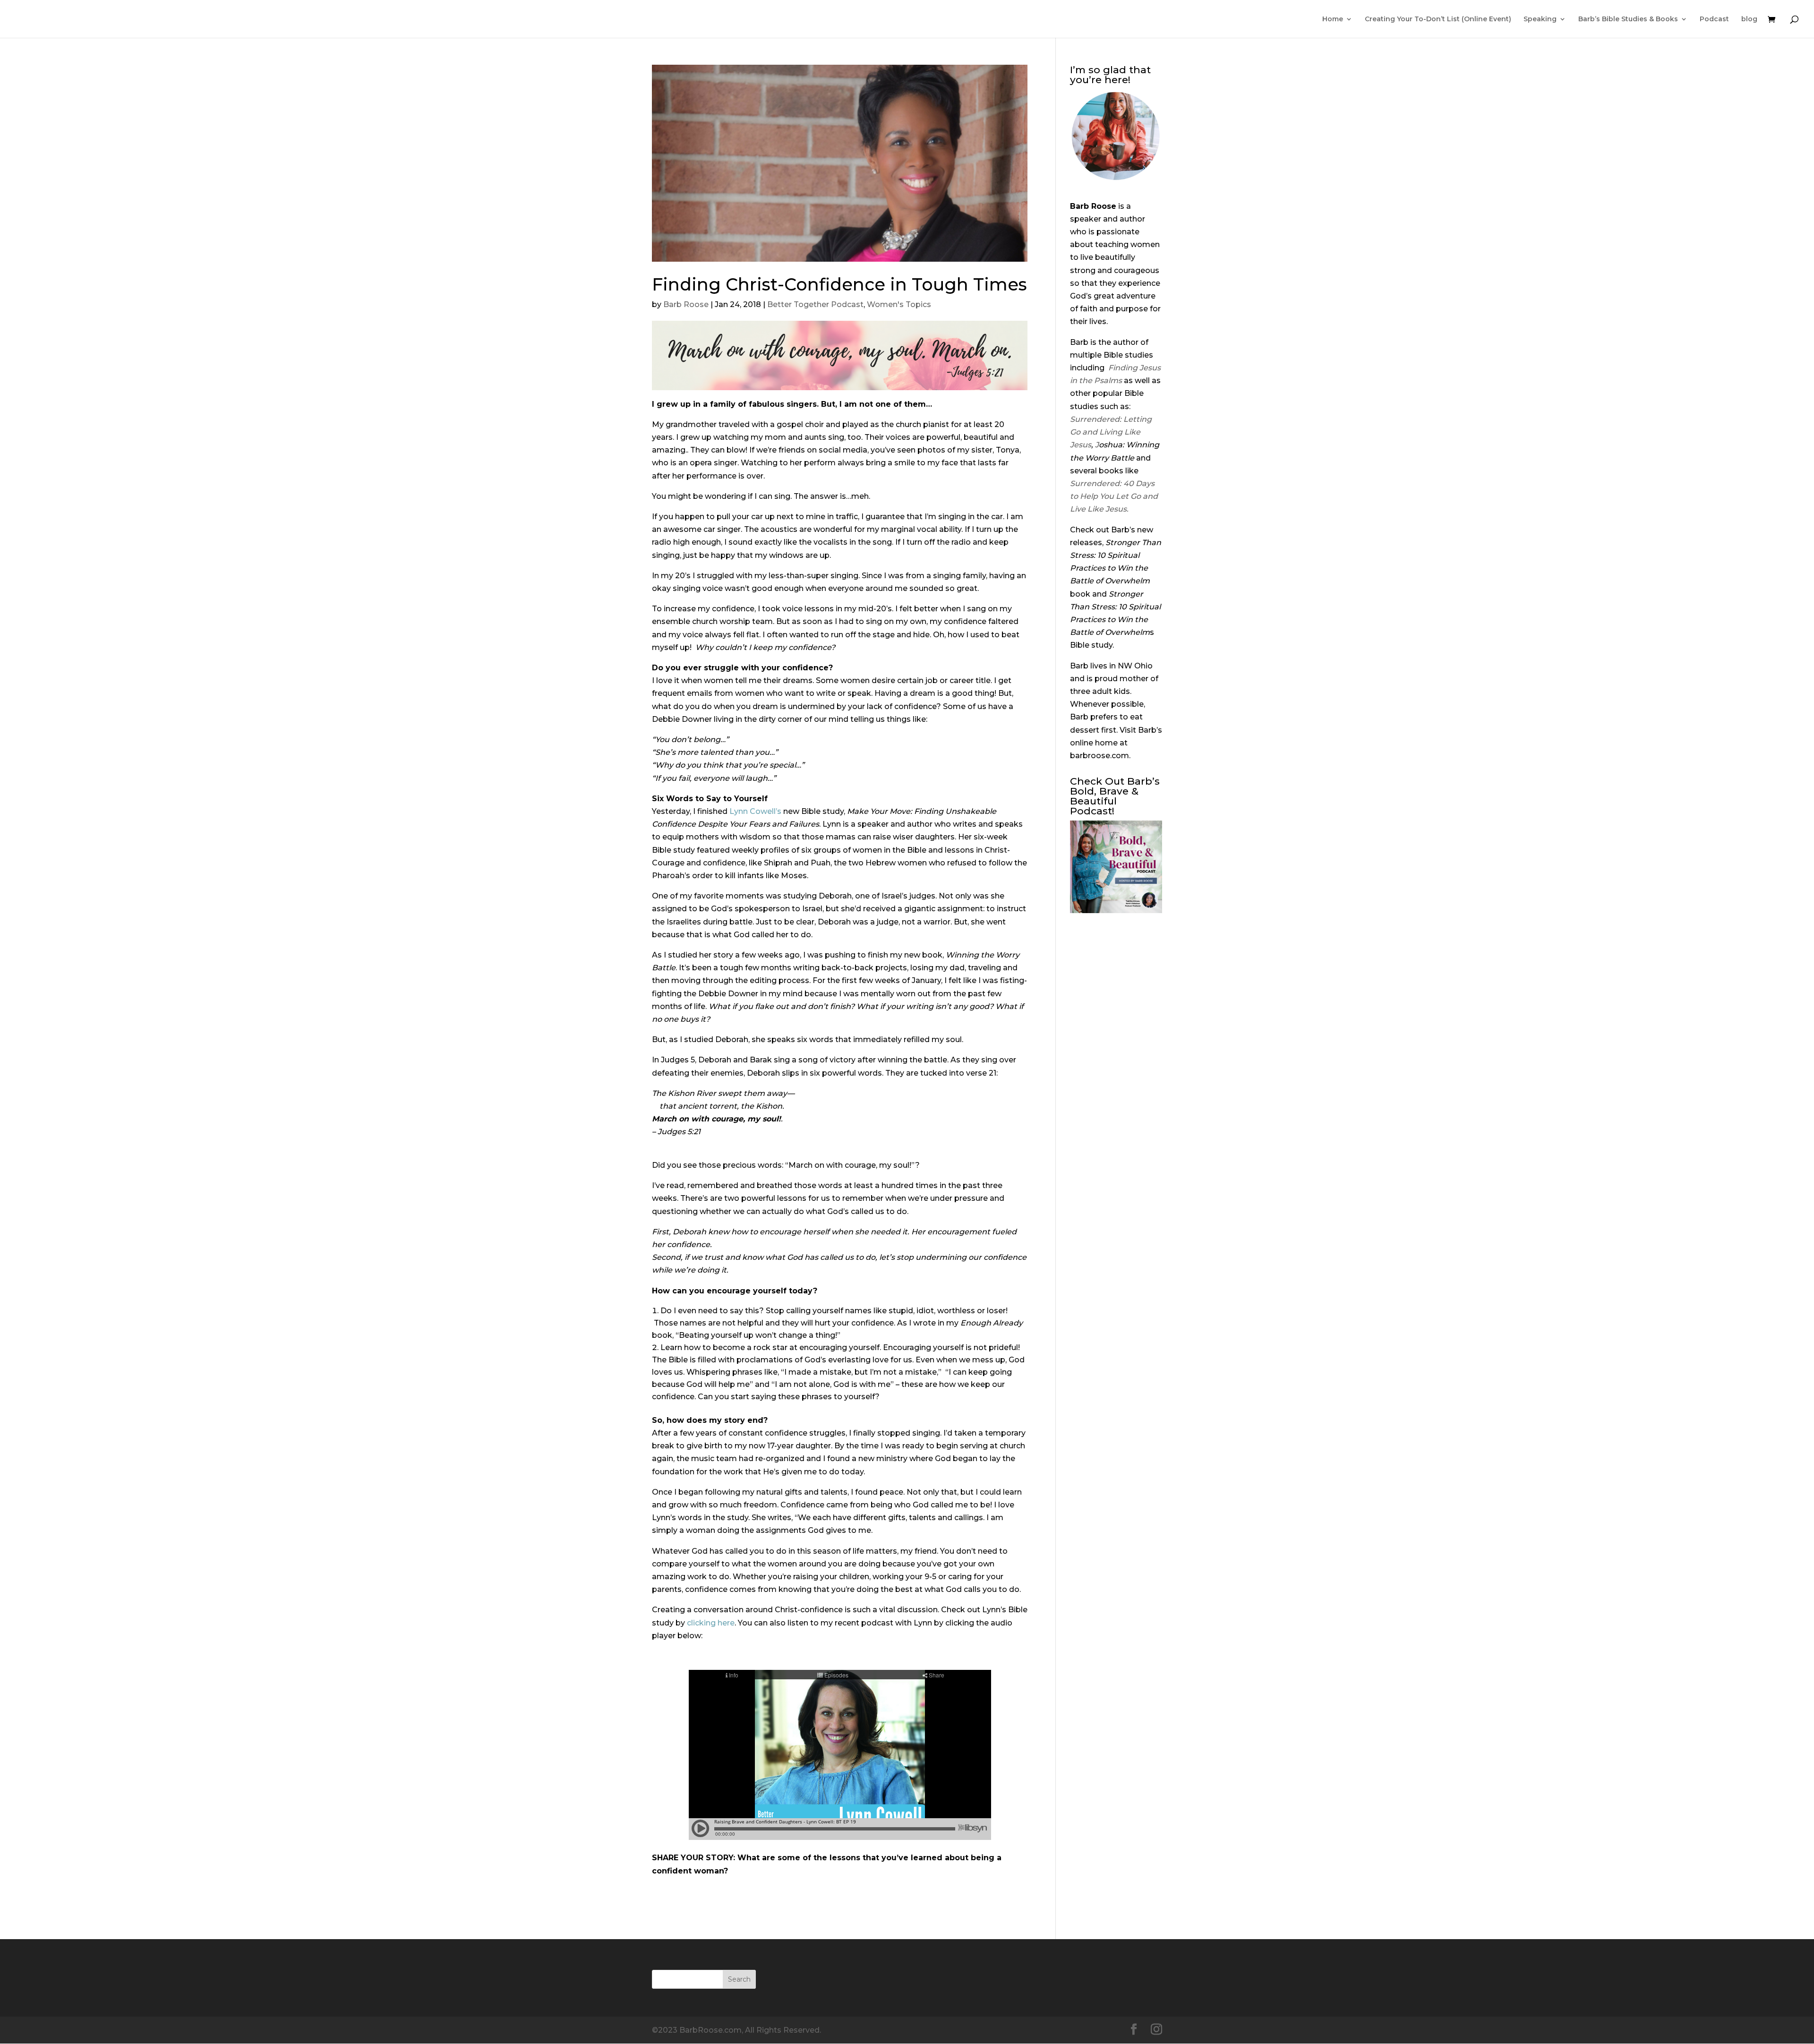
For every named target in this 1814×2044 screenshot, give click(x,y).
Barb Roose (686, 304)
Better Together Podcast (815, 304)
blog (1749, 19)
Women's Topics (899, 304)
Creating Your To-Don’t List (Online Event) (1438, 19)
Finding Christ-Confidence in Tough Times (839, 284)
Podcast (1714, 19)
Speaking (1540, 19)
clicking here (711, 1623)
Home (1333, 19)
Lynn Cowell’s (755, 811)
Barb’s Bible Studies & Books (1628, 19)
